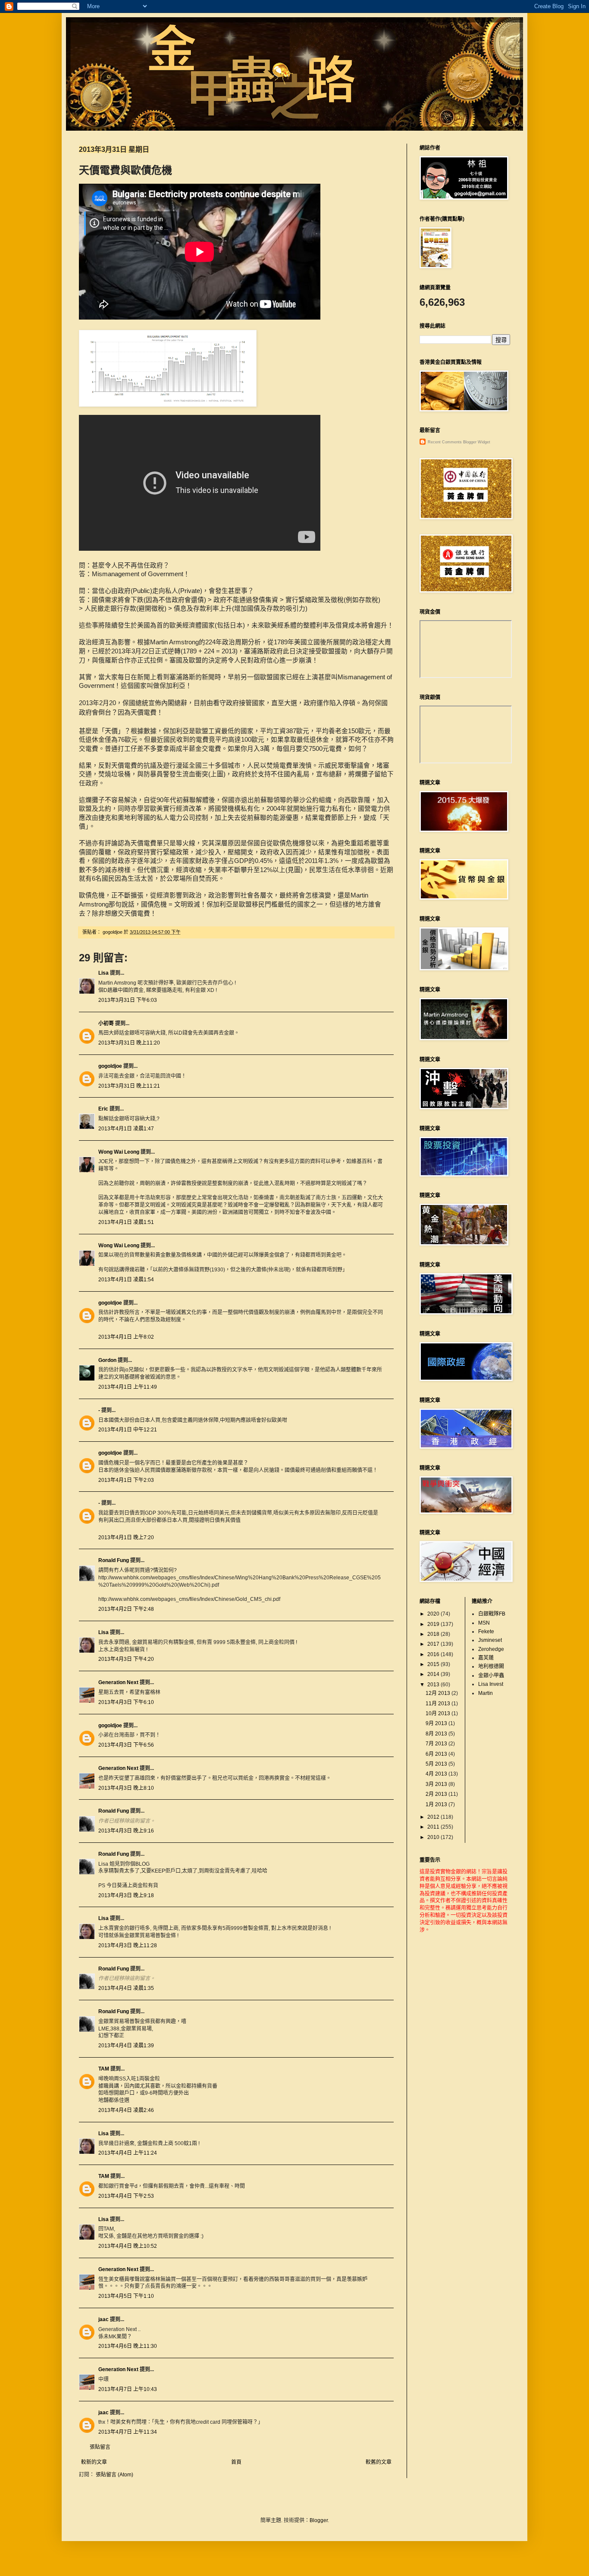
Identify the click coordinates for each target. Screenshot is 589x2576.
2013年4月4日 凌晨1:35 (126, 1988)
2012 (434, 1817)
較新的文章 (94, 2462)
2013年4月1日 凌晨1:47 (126, 1129)
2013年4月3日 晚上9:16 (126, 1831)
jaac (103, 2319)
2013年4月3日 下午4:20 (126, 1659)
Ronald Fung (114, 1560)
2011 (434, 1827)
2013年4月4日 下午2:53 (126, 2196)
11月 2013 (439, 1704)
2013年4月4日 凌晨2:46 (126, 2110)
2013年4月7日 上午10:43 (128, 2389)
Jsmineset (490, 1640)
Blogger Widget (477, 442)
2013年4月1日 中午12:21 (128, 1430)
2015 (434, 1664)
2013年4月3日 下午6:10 (126, 1702)
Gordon (107, 1360)
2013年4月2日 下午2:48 (126, 1609)
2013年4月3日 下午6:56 (126, 1745)
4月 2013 (437, 1774)
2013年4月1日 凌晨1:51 (126, 1222)
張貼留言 (100, 2447)
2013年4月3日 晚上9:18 (126, 1895)
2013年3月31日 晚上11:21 (129, 1086)
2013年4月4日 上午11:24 (128, 2153)
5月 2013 (437, 1764)
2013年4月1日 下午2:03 (126, 1480)
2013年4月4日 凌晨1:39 (126, 2046)
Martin (486, 1693)
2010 (434, 1837)
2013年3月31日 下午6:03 (128, 1000)
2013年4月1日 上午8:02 (126, 1337)
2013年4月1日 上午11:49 (128, 1387)
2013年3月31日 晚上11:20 (129, 1043)
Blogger (319, 2520)
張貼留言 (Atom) (114, 2475)
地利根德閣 (491, 1666)
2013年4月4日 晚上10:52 (128, 2246)
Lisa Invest (491, 1684)
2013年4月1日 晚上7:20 (126, 1537)
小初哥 (106, 1023)
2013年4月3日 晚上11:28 (128, 1945)
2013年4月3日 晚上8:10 (126, 1788)
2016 (434, 1654)
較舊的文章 (379, 2462)
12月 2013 (439, 1693)
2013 (434, 1685)
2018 (434, 1634)
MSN (484, 1623)
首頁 (236, 2462)
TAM (104, 2069)
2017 (434, 1644)
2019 (434, 1624)
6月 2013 (437, 1754)
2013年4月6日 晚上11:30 (128, 2346)
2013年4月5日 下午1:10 (126, 2296)
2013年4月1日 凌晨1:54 (126, 1280)
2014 (434, 1674)
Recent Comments (445, 442)
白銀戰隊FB (492, 1614)
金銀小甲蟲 (491, 1675)
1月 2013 (437, 1804)
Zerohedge (491, 1649)
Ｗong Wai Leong (119, 1152)
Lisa (103, 973)
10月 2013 (439, 1713)
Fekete (486, 1632)
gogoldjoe (110, 1066)
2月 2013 (437, 1794)
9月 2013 (437, 1723)
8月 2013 (437, 1734)
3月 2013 (437, 1784)
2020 (434, 1614)
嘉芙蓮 (486, 1658)
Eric (103, 1109)
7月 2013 (437, 1744)
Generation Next (118, 1682)
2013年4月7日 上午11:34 (128, 2432)
